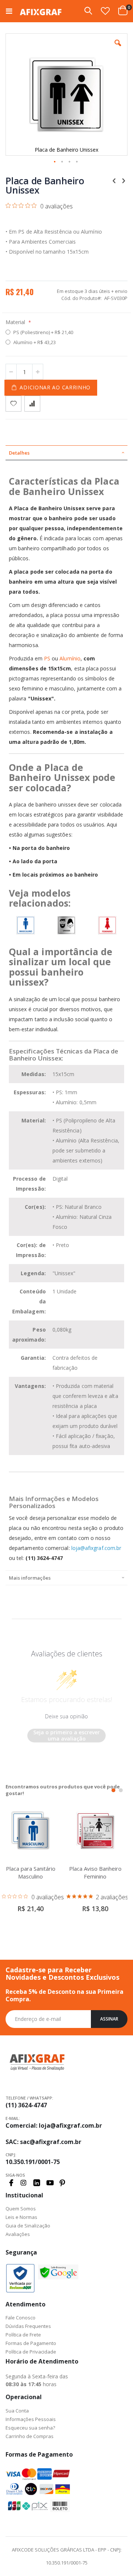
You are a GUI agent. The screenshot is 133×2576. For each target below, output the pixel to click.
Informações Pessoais (31, 2419)
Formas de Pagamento (31, 2343)
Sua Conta (17, 2411)
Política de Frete (23, 2335)
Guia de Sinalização (28, 2226)
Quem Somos (21, 2209)
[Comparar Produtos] (32, 404)
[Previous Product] (114, 180)
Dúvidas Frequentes (28, 2326)
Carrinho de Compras (30, 2436)
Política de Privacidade (31, 2352)
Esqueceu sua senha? (30, 2428)
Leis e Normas (21, 2217)
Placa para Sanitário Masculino (31, 1872)
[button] (105, 11)
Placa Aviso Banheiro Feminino (95, 1872)
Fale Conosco (21, 2318)
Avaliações (18, 2234)
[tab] (66, 453)
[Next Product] (123, 180)
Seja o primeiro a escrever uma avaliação (66, 1736)
